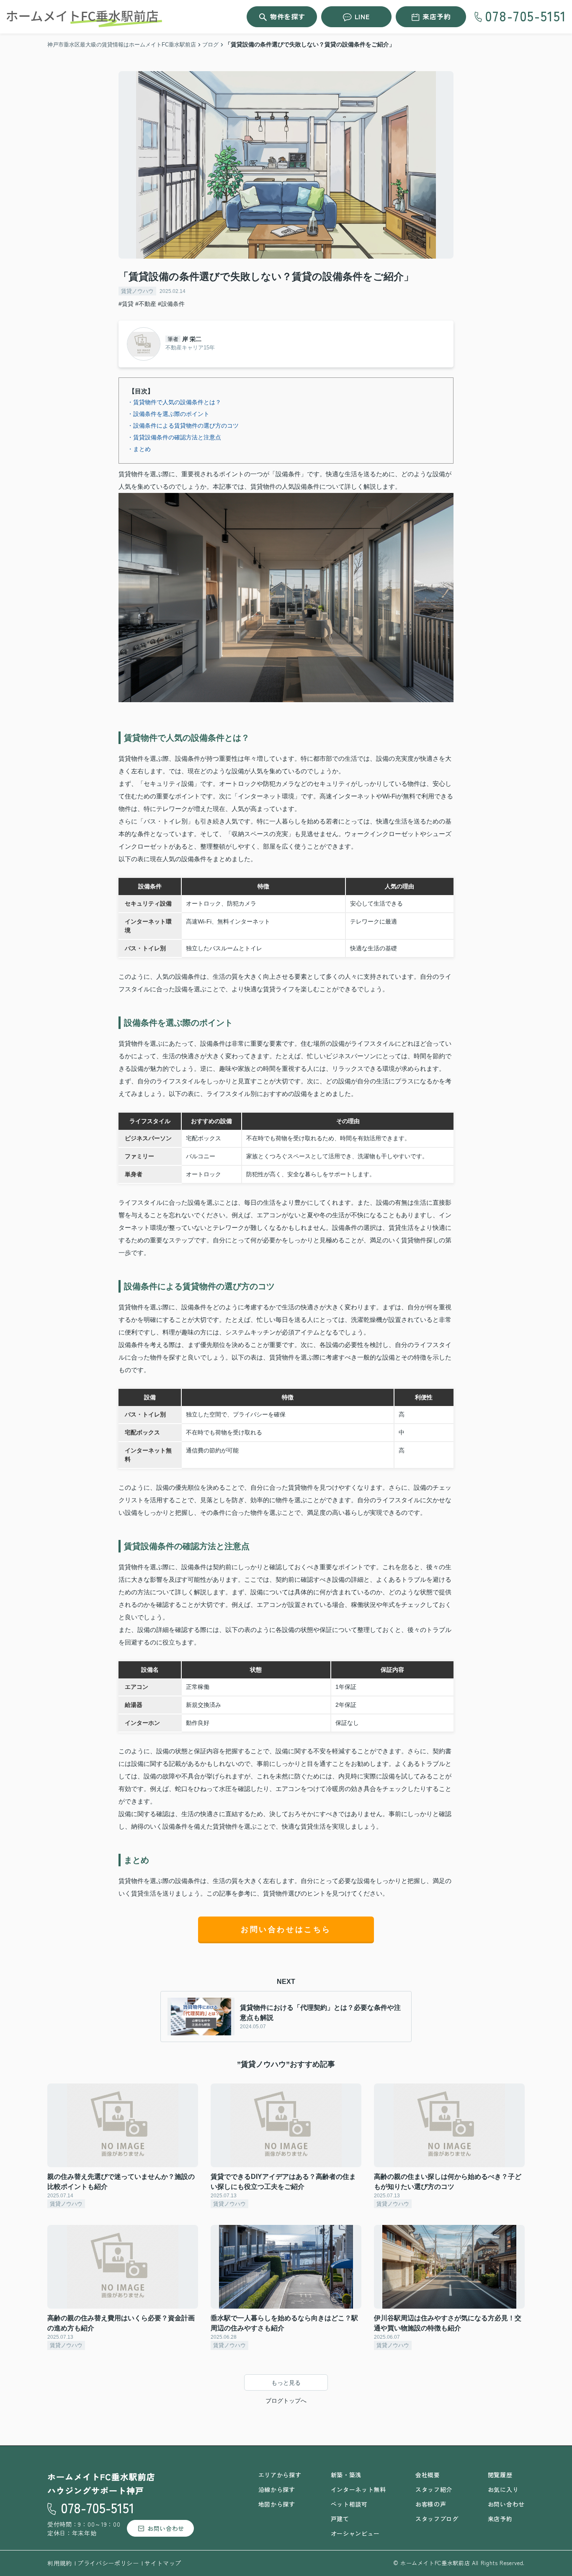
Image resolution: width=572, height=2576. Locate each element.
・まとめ (139, 449)
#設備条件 (171, 304)
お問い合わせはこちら (286, 1929)
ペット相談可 (349, 2504)
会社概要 (428, 2475)
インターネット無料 (358, 2489)
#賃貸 (126, 304)
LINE (362, 16)
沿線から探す (277, 2489)
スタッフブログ (437, 2519)
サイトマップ (163, 2563)
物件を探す (288, 16)
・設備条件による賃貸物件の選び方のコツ (183, 426)
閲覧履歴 (500, 2475)
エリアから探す (280, 2475)
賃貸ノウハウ (137, 291)
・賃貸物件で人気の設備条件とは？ (174, 402)
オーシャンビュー (356, 2533)
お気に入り (503, 2489)
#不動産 (146, 304)
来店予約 (437, 16)
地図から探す (277, 2504)
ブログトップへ (286, 2401)
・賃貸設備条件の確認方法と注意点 (174, 437)
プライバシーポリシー (108, 2563)
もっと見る (286, 2383)
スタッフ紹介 (434, 2489)
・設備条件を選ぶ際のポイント (168, 414)
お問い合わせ (166, 2528)
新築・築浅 (346, 2475)
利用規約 (60, 2563)
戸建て (340, 2519)
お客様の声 (431, 2504)
